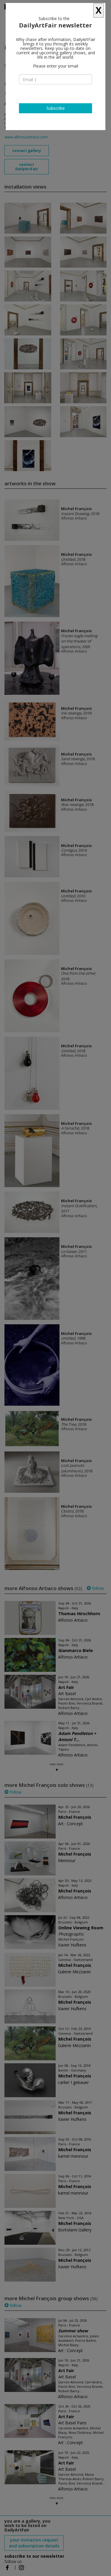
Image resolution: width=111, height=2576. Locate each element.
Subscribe (56, 108)
